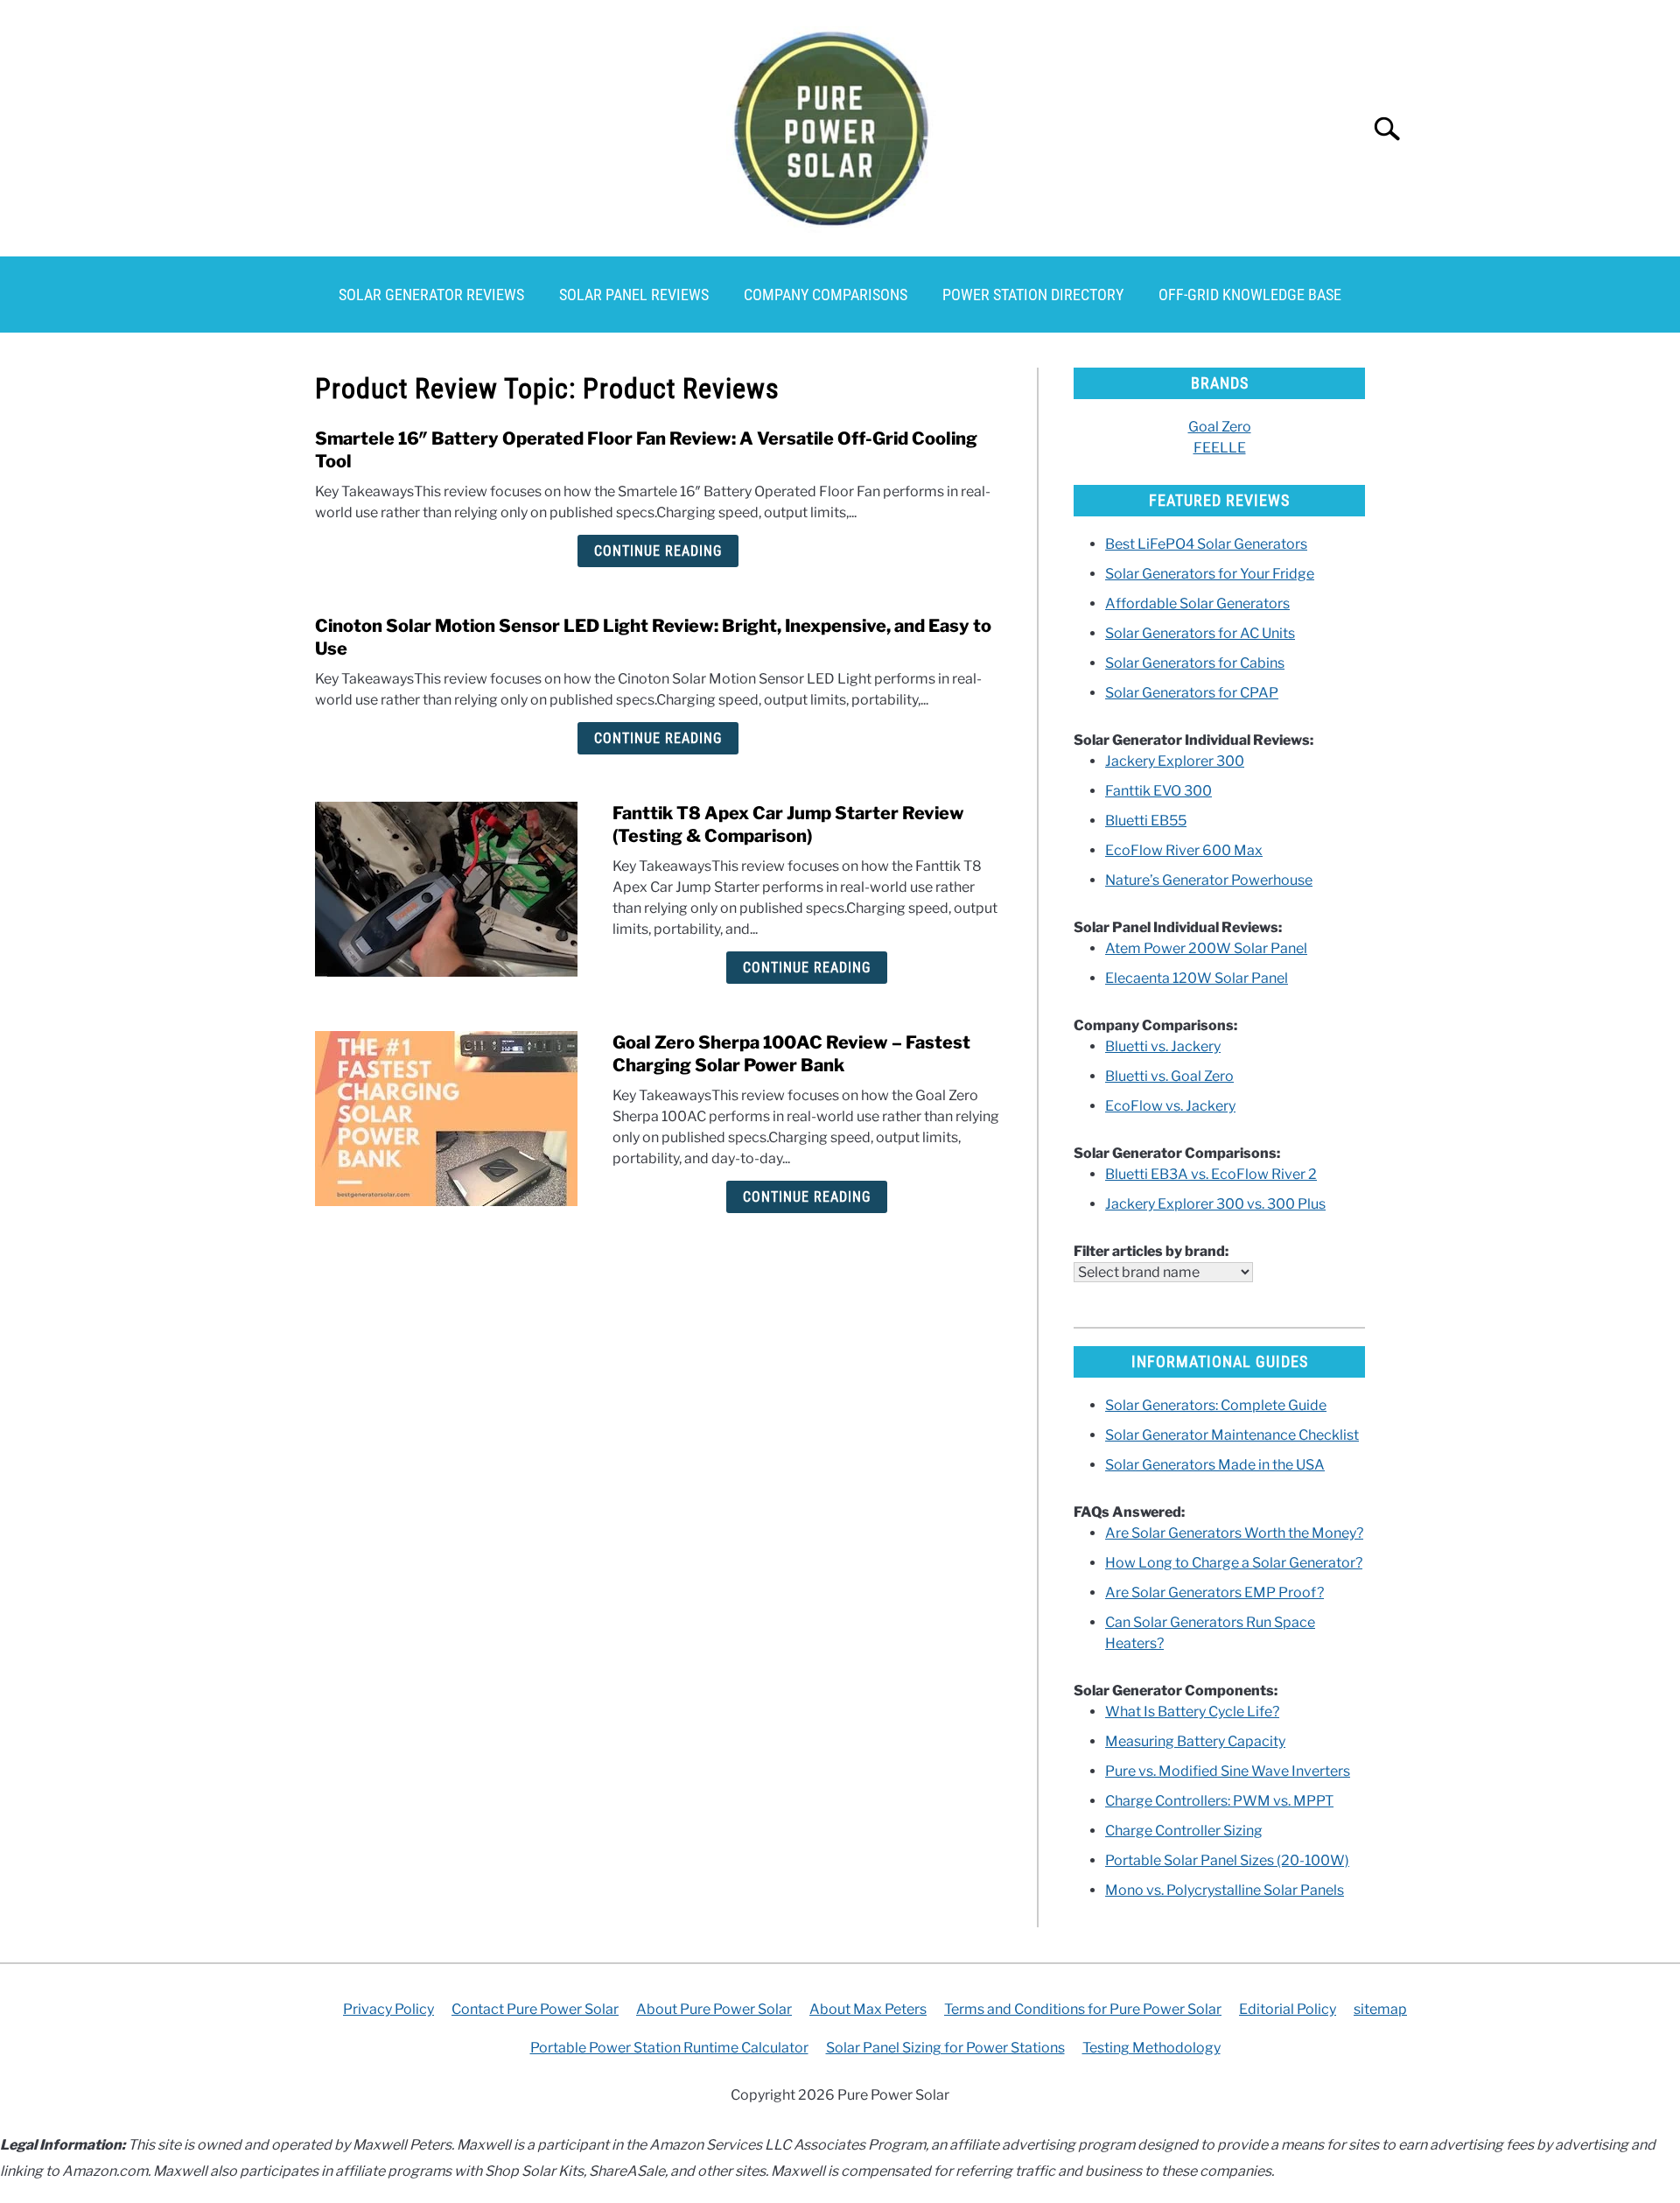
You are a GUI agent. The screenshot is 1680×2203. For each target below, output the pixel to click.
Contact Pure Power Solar (535, 2009)
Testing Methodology (1151, 2048)
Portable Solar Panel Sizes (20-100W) (1227, 1860)
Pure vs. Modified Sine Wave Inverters (1228, 1771)
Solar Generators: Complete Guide (1216, 1405)
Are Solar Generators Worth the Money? (1234, 1533)
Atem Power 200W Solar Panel (1206, 948)
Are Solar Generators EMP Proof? (1214, 1593)
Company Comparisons (826, 295)
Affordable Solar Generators (1197, 603)
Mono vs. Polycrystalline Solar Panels (1225, 1890)
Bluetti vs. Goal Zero (1169, 1076)
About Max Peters (868, 2009)
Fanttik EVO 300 (1158, 791)
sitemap (1380, 2009)
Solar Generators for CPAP (1192, 693)
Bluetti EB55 (1146, 821)
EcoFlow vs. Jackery (1170, 1106)
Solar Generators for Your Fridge (1210, 574)
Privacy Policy (388, 2009)
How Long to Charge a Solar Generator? (1234, 1563)
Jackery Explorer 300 (1175, 761)
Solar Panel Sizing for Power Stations (945, 2048)
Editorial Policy (1288, 2009)
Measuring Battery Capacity (1195, 1741)
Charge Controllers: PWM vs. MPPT (1219, 1801)
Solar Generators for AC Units (1200, 633)
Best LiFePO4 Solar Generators (1206, 544)
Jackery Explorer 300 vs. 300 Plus (1215, 1204)
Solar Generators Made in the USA (1215, 1465)
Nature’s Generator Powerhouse (1209, 880)
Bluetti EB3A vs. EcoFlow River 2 (1211, 1174)
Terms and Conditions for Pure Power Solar (1083, 2009)
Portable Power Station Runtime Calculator (669, 2048)
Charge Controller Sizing (1184, 1831)
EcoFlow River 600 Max (1184, 850)
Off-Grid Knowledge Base (1250, 295)
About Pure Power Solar (714, 2009)
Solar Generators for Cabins (1195, 663)
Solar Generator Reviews (431, 295)
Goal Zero (1220, 427)
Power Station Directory (1033, 295)
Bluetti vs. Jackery (1163, 1046)
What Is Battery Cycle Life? (1192, 1712)
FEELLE (1220, 448)
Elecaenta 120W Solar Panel (1197, 978)
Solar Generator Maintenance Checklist (1232, 1435)
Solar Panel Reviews (634, 295)
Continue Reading (658, 551)
